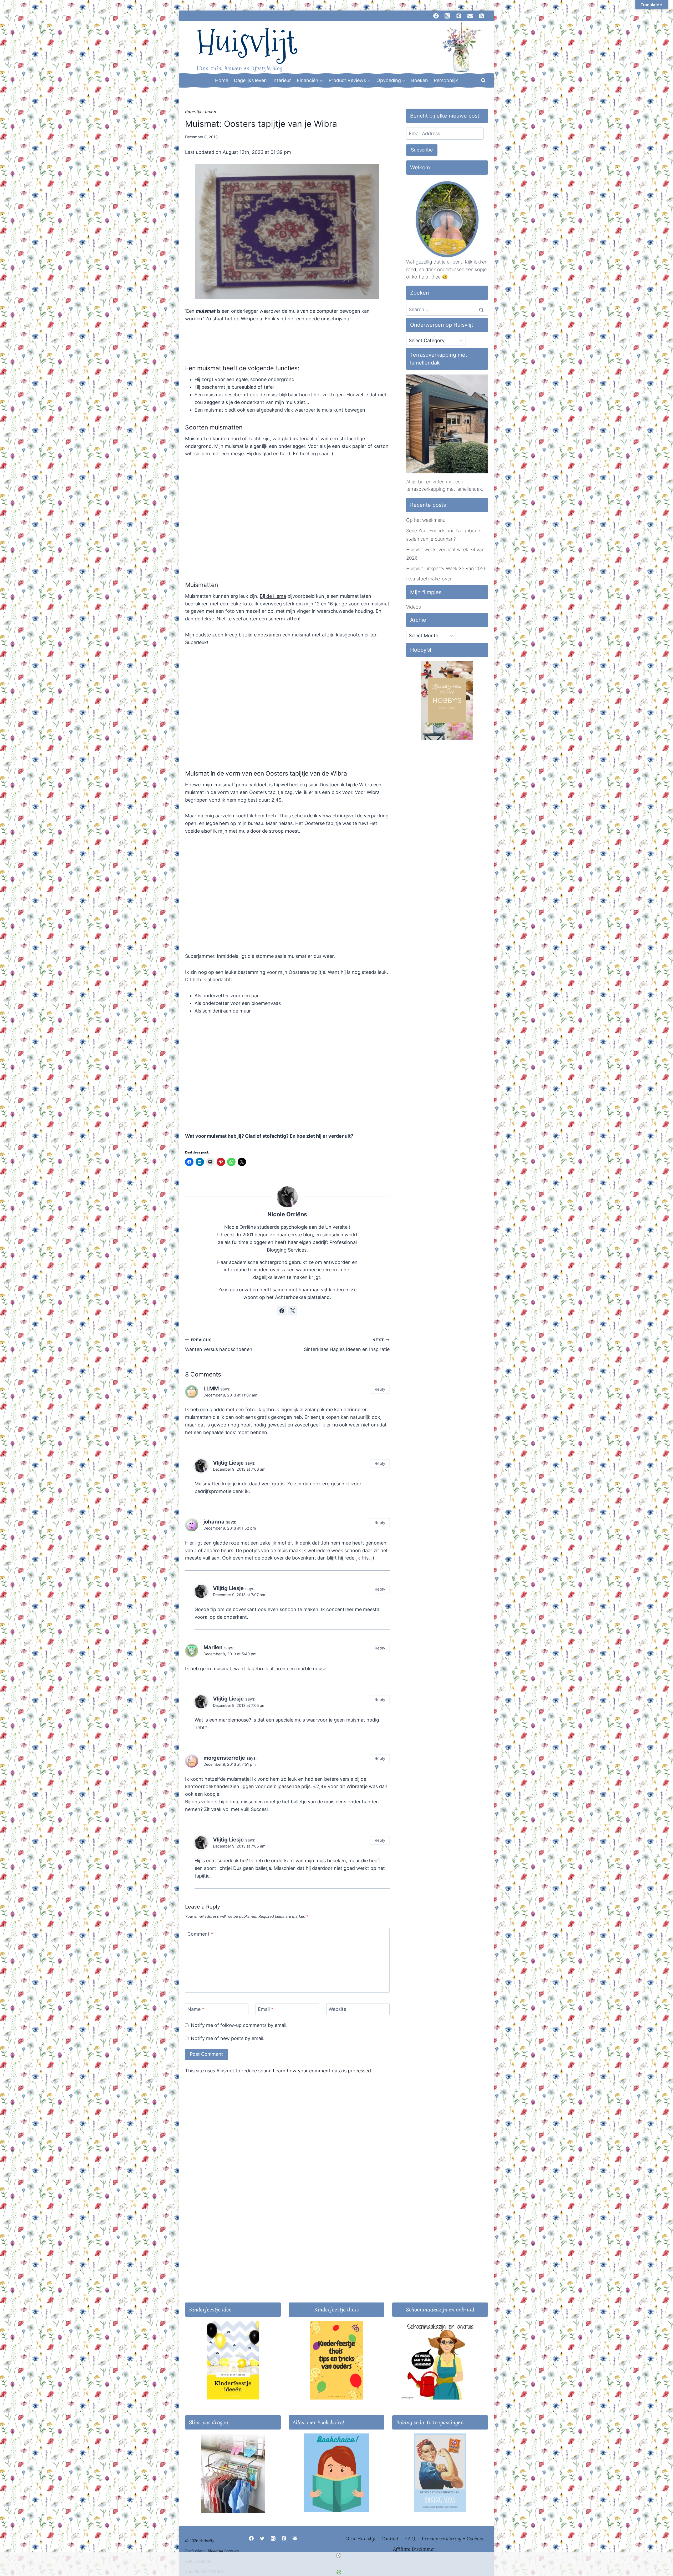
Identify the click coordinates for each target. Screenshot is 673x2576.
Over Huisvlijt (361, 2539)
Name (196, 2009)
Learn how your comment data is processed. (323, 2071)
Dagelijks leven (250, 80)
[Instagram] (273, 2538)
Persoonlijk (446, 80)
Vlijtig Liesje (228, 1463)
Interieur (282, 80)
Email (266, 2009)
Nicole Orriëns (287, 1214)
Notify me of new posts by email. (228, 2038)
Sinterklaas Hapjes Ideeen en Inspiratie (347, 1345)
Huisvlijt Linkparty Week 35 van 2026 (446, 568)
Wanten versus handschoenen (219, 1345)
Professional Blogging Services (212, 2551)
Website (337, 2009)
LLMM (211, 1388)
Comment (200, 1934)
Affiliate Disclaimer (414, 2549)
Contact (390, 2539)
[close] (339, 2555)
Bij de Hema (273, 596)
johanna (214, 1522)
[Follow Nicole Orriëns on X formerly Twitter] (293, 1311)
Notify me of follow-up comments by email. (239, 2025)
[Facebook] (251, 2538)
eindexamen (267, 635)
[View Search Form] (483, 80)
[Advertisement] (287, 1035)
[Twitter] (262, 2538)
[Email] (295, 2538)
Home (222, 80)
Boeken (420, 80)
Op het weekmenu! (426, 520)
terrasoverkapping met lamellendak (444, 489)
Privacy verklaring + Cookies (452, 2539)
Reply (380, 1389)
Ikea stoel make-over (429, 579)
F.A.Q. (410, 2539)
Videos (414, 607)
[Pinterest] (284, 2538)
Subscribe (422, 150)
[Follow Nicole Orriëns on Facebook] (282, 1311)
